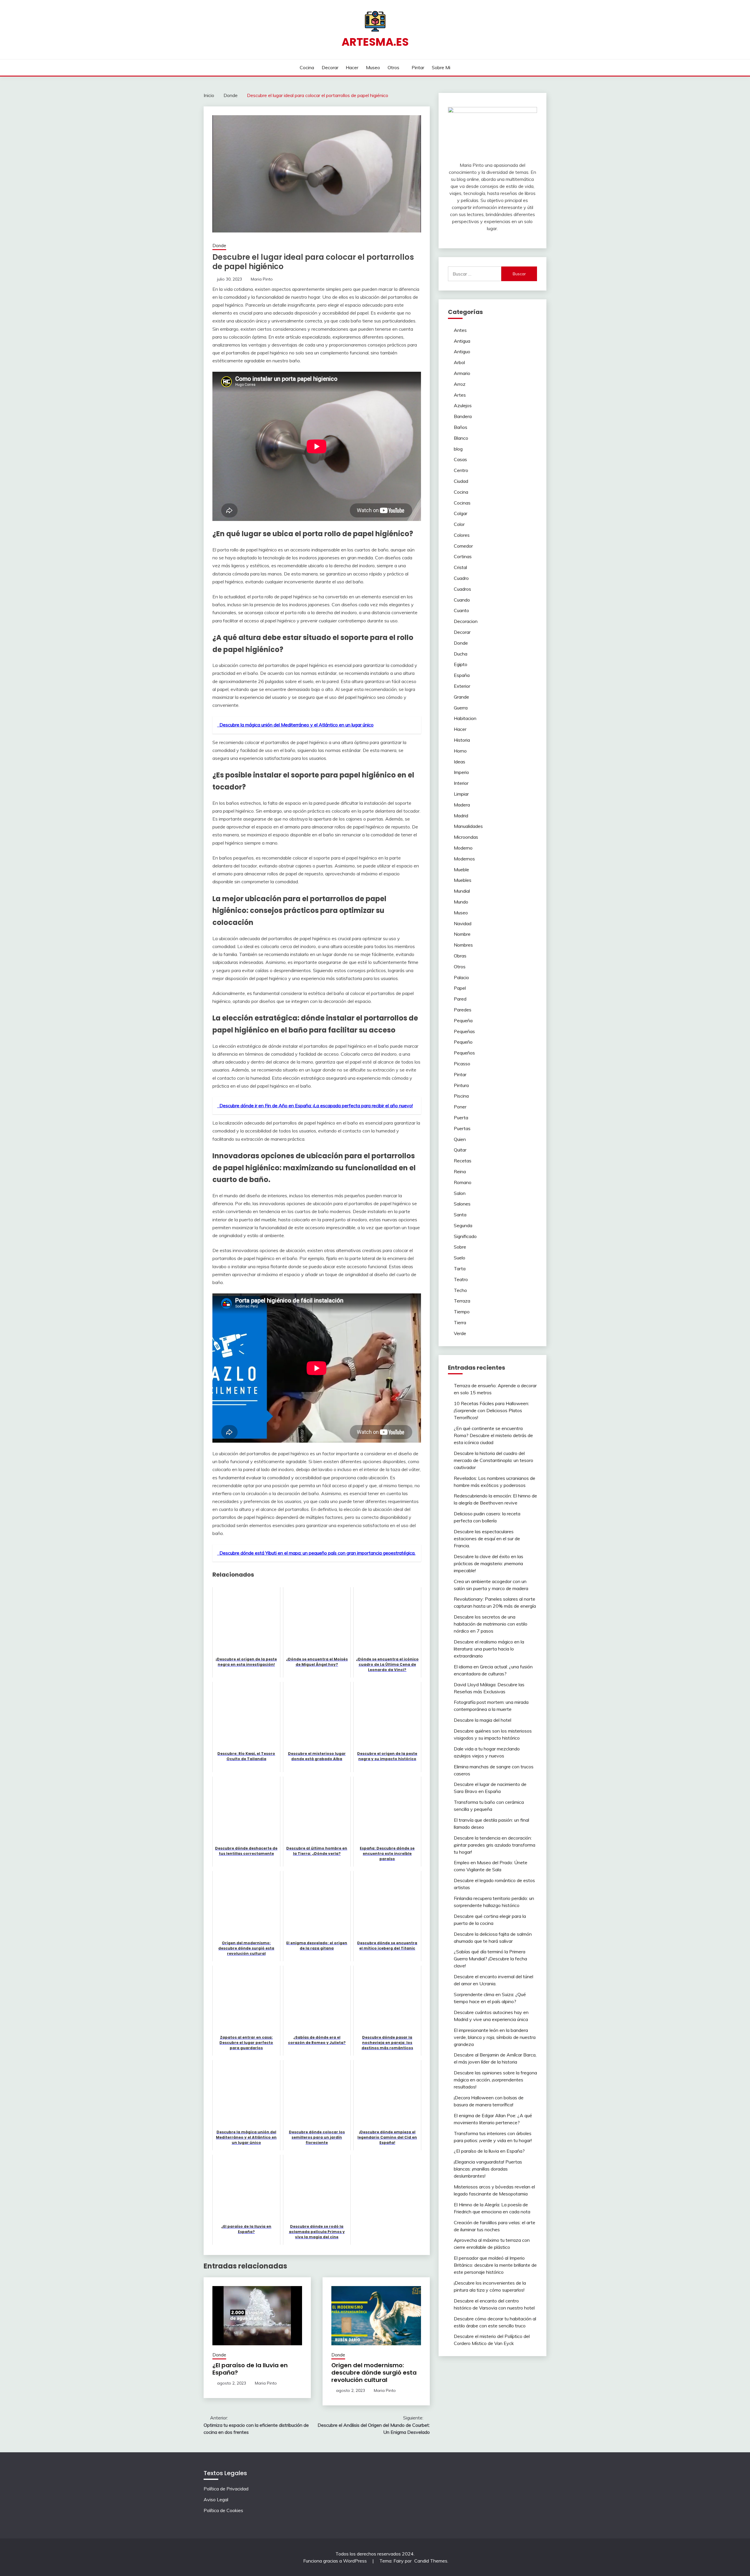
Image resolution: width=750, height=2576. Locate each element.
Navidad (463, 923)
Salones (462, 1204)
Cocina (307, 67)
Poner (460, 1107)
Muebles (463, 880)
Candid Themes (431, 2561)
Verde (460, 1333)
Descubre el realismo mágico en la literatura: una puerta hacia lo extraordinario (489, 1649)
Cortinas (463, 556)
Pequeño (463, 1042)
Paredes (463, 1010)
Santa (460, 1215)
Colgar (461, 513)
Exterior (462, 686)
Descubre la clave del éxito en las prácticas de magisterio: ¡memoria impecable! (489, 1563)
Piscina (461, 1096)
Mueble (461, 870)
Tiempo (462, 1312)
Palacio (461, 977)
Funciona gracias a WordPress (336, 2561)
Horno (460, 751)
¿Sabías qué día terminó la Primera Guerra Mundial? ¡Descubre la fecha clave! (490, 1959)
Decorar (330, 67)
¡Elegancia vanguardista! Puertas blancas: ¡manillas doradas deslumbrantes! (488, 2169)
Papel (460, 988)
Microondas (466, 837)
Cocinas (462, 503)
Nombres (463, 945)
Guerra (461, 708)
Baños (461, 427)
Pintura (461, 1085)
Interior (461, 783)
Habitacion (465, 718)
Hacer (352, 67)
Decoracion (466, 621)
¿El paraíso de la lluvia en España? (250, 2369)
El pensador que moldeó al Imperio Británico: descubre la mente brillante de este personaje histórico (495, 2265)
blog (458, 449)
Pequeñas (464, 1031)
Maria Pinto (262, 279)
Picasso (462, 1064)
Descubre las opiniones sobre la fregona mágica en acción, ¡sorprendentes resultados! (495, 2080)
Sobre (460, 1247)
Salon (460, 1193)
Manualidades (468, 826)
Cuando (462, 600)
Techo (460, 1290)
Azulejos (463, 405)
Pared (460, 999)
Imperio (461, 772)
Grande (461, 697)
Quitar (460, 1150)
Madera (462, 805)
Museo (373, 67)
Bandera (463, 416)
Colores (462, 535)
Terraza (462, 1301)
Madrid (461, 816)
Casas (460, 459)
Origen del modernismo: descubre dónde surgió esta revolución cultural (374, 2373)
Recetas (463, 1161)
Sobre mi (441, 67)
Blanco (461, 438)
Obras (460, 956)
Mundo (461, 902)
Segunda (463, 1225)
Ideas (460, 762)
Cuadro (461, 578)
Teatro (461, 1279)
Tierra (460, 1322)
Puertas (462, 1128)
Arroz (460, 384)
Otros (393, 67)
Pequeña (463, 1020)
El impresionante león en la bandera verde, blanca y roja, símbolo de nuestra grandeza (495, 2037)
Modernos (464, 859)
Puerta (461, 1118)
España (462, 675)
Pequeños (464, 1053)
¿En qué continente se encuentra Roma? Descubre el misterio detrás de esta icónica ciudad (493, 1435)
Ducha (461, 654)
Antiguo (462, 351)
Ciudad (461, 481)
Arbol (459, 362)
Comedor (463, 546)
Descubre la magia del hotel (483, 1720)
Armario (462, 373)
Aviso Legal (216, 2499)
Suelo (460, 1258)
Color (459, 524)
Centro (461, 470)
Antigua (462, 341)
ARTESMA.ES (375, 42)
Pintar (418, 67)
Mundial (462, 891)
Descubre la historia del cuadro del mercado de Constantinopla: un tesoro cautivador (494, 1460)
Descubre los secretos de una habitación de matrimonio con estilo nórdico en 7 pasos (491, 1624)
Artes (460, 395)
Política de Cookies (223, 2510)
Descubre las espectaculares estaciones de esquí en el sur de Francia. (487, 1539)
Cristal (460, 567)
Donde (219, 246)
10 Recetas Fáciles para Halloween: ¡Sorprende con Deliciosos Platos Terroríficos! (491, 1410)
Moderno (463, 848)
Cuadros (462, 589)
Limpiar (461, 794)
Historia (462, 740)
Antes (460, 330)
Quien (460, 1139)
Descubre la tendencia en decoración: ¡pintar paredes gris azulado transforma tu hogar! (495, 1845)
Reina (460, 1171)
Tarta (460, 1269)
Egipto (461, 664)
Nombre (462, 934)
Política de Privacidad (226, 2489)
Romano (463, 1182)
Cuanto (461, 610)
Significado (465, 1236)
